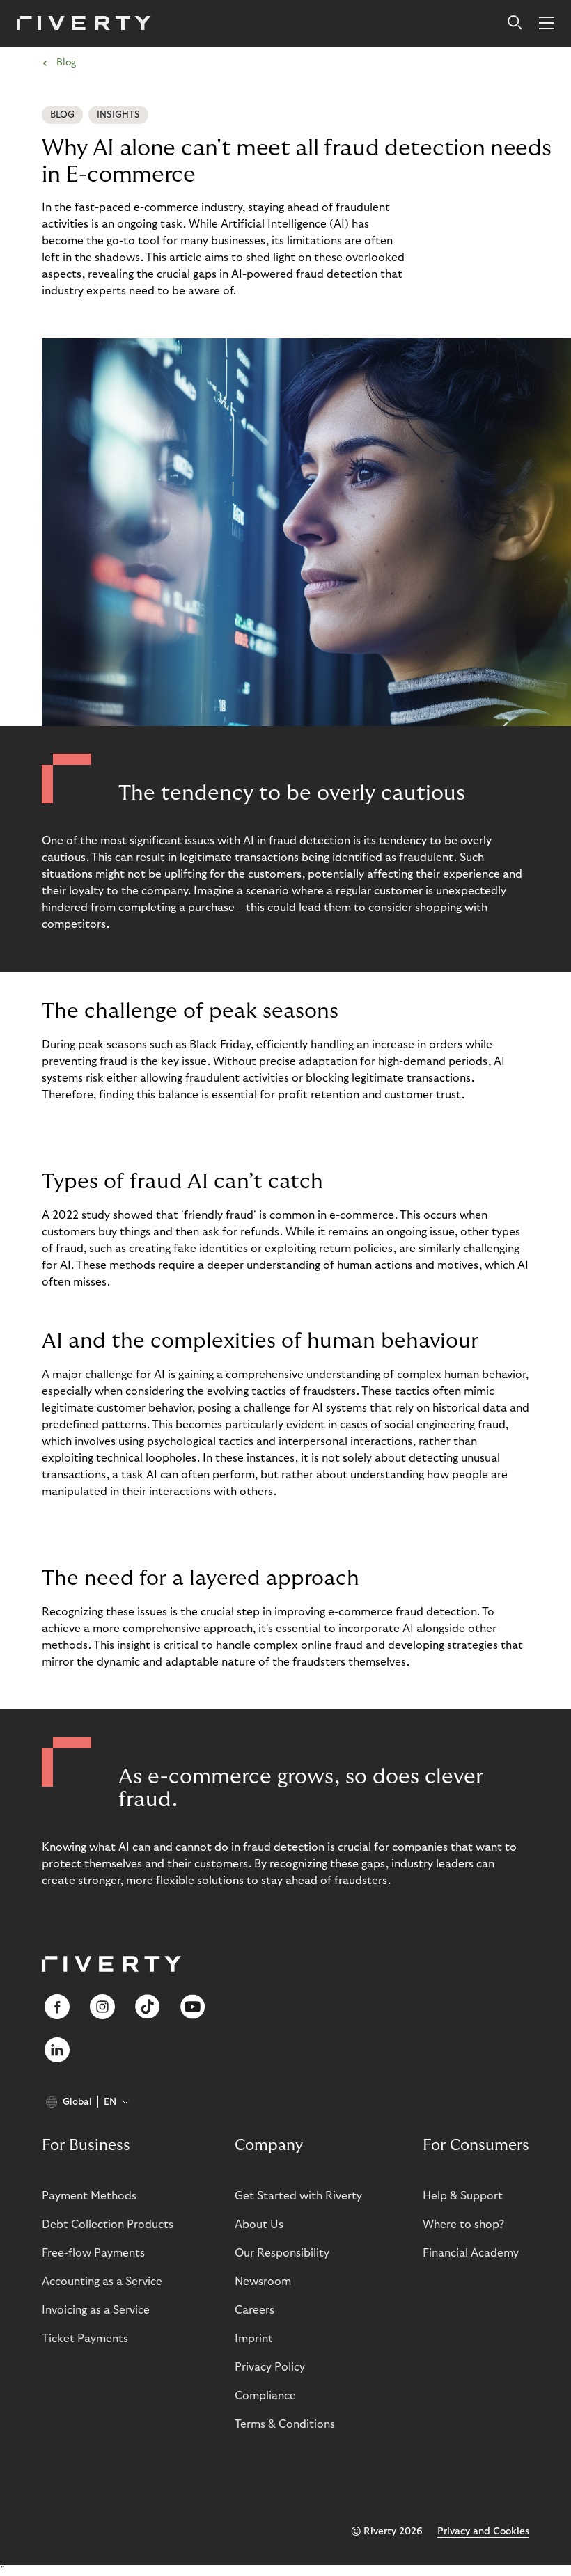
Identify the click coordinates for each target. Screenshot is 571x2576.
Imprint (254, 2339)
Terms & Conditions (285, 2424)
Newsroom (263, 2282)
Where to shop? (463, 2225)
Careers (255, 2310)
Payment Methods (89, 2196)
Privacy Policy (270, 2367)
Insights (118, 115)
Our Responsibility (282, 2253)
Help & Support (463, 2196)
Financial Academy (471, 2253)
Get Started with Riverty (298, 2196)
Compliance (265, 2396)
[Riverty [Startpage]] (84, 24)
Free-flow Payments (93, 2253)
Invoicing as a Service (96, 2310)
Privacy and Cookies (483, 2531)
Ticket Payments (85, 2339)
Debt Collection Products (108, 2225)
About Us (259, 2225)
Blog (62, 115)
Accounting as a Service (102, 2282)
